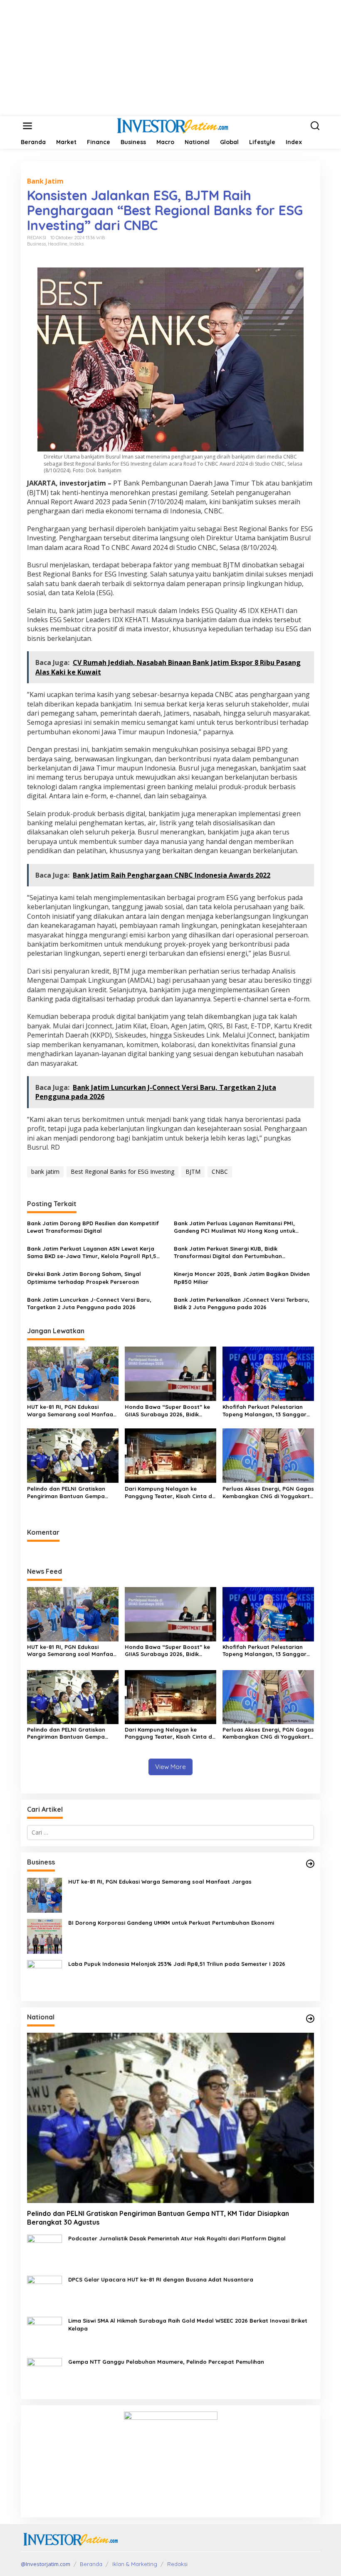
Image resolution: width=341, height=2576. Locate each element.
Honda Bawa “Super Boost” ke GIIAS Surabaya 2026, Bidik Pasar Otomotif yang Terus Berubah (167, 1411)
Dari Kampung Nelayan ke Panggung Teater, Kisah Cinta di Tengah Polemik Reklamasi (169, 1493)
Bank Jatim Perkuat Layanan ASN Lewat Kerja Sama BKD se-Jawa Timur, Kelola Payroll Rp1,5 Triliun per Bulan (92, 1252)
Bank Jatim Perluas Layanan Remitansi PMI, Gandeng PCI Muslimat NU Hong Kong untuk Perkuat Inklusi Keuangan (235, 1227)
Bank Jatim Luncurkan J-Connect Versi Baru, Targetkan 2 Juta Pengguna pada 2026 (89, 1303)
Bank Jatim (45, 181)
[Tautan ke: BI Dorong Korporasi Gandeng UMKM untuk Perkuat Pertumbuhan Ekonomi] (44, 1936)
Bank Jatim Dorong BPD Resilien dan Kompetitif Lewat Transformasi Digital (93, 1227)
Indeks (77, 244)
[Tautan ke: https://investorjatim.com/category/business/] (310, 1864)
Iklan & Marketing (135, 2564)
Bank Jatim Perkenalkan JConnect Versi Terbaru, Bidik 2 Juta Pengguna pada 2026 (242, 1303)
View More (170, 1767)
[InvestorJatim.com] (172, 125)
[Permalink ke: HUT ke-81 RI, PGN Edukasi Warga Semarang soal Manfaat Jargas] (73, 1373)
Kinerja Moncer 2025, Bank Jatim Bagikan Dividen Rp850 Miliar (242, 1278)
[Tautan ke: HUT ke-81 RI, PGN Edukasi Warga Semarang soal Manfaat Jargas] (44, 1895)
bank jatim (45, 1171)
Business (36, 244)
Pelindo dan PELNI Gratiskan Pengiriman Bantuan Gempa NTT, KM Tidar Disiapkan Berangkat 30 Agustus (66, 1493)
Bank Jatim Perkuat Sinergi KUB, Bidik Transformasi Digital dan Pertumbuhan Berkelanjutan (228, 1252)
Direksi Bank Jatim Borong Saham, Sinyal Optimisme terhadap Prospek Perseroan (84, 1278)
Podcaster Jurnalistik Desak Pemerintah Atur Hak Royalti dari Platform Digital (177, 2238)
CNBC (220, 1171)
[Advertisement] (170, 58)
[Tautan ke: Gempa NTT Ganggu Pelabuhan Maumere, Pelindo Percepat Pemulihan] (44, 2375)
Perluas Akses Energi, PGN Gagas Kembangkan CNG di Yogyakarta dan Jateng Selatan (268, 1493)
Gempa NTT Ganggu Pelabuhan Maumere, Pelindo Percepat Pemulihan (166, 2362)
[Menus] (27, 126)
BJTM (193, 1171)
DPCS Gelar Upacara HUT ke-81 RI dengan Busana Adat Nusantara (161, 2279)
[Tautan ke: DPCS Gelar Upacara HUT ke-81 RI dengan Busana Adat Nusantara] (44, 2293)
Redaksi (177, 2564)
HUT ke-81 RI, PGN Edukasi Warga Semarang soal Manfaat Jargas (71, 1411)
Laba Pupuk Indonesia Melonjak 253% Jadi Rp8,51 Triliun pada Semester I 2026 (177, 1964)
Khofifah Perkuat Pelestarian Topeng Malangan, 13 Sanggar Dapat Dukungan (264, 1411)
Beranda (91, 2564)
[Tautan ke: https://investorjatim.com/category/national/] (310, 2019)
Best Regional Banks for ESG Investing (122, 1171)
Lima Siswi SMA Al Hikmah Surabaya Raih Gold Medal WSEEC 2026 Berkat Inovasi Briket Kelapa (188, 2324)
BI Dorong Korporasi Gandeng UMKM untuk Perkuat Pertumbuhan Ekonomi (171, 1923)
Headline (58, 244)
